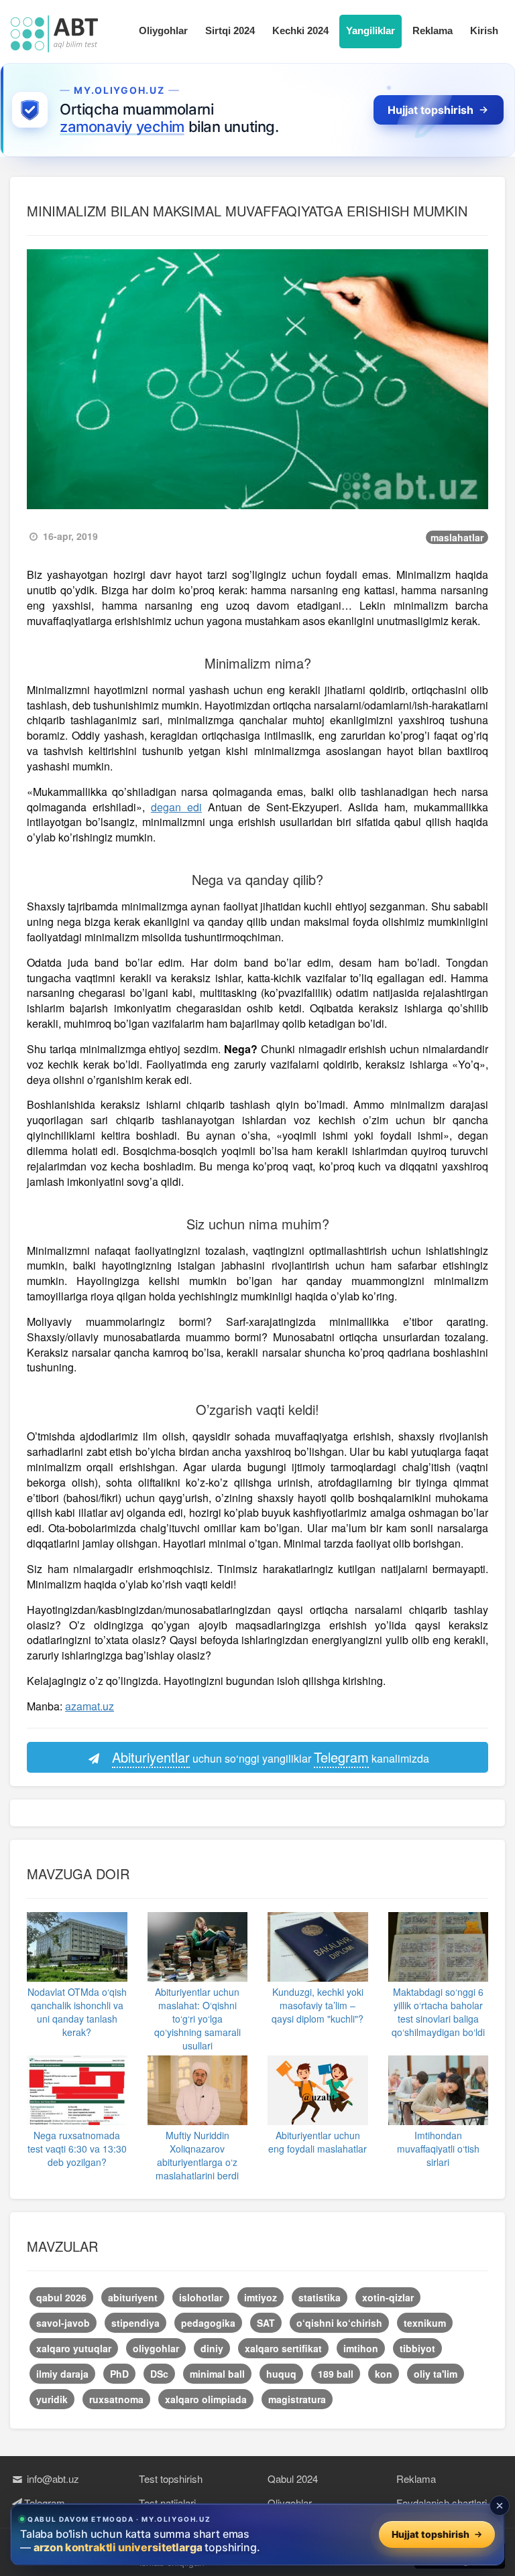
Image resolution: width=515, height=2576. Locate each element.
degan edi (176, 807)
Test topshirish (171, 2479)
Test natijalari (167, 2503)
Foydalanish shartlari (442, 2503)
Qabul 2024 (293, 2479)
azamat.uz (90, 1706)
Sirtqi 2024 (230, 30)
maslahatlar (457, 537)
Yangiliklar (370, 30)
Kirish (484, 30)
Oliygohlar (163, 30)
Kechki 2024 (300, 30)
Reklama (433, 30)
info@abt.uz (52, 2479)
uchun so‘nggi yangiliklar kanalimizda (271, 1757)
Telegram (45, 2503)
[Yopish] (500, 2506)
